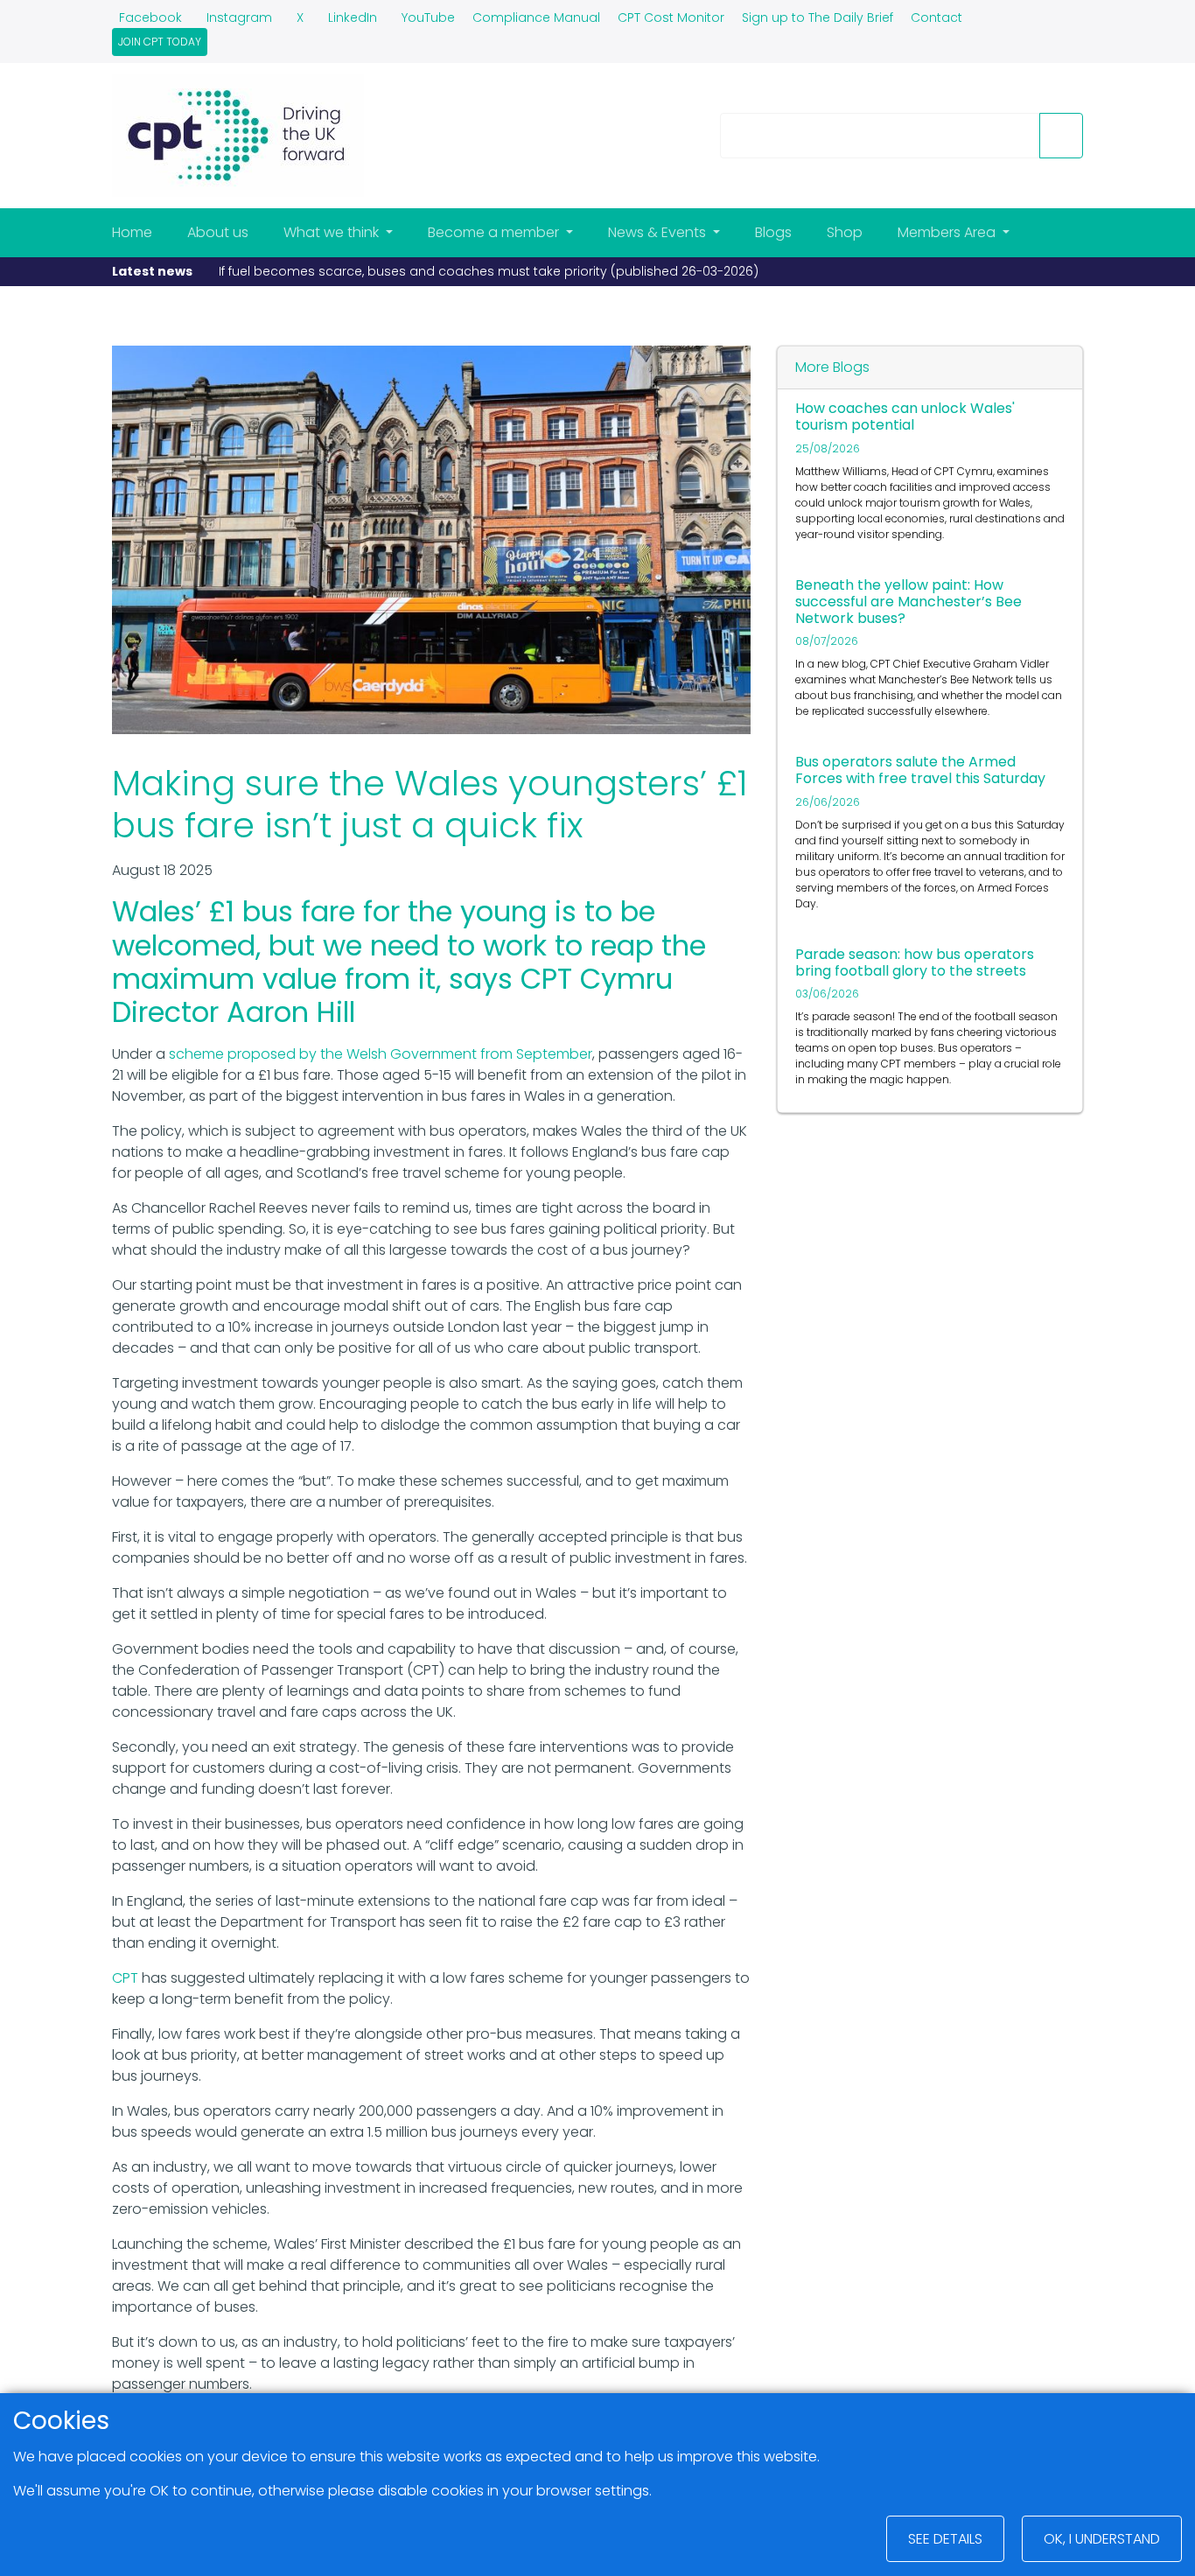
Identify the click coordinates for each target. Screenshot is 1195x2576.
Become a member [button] (495, 232)
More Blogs (832, 367)
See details (945, 2539)
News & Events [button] (659, 232)
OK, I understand (1102, 2539)
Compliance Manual (536, 17)
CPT (125, 1978)
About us (218, 232)
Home (132, 232)
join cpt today (160, 42)
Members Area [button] (948, 232)
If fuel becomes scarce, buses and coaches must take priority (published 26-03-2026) (489, 271)
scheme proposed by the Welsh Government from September (381, 1054)
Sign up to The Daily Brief (818, 17)
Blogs (773, 232)
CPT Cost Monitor (671, 17)
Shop (845, 232)
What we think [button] (333, 232)
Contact (936, 17)
